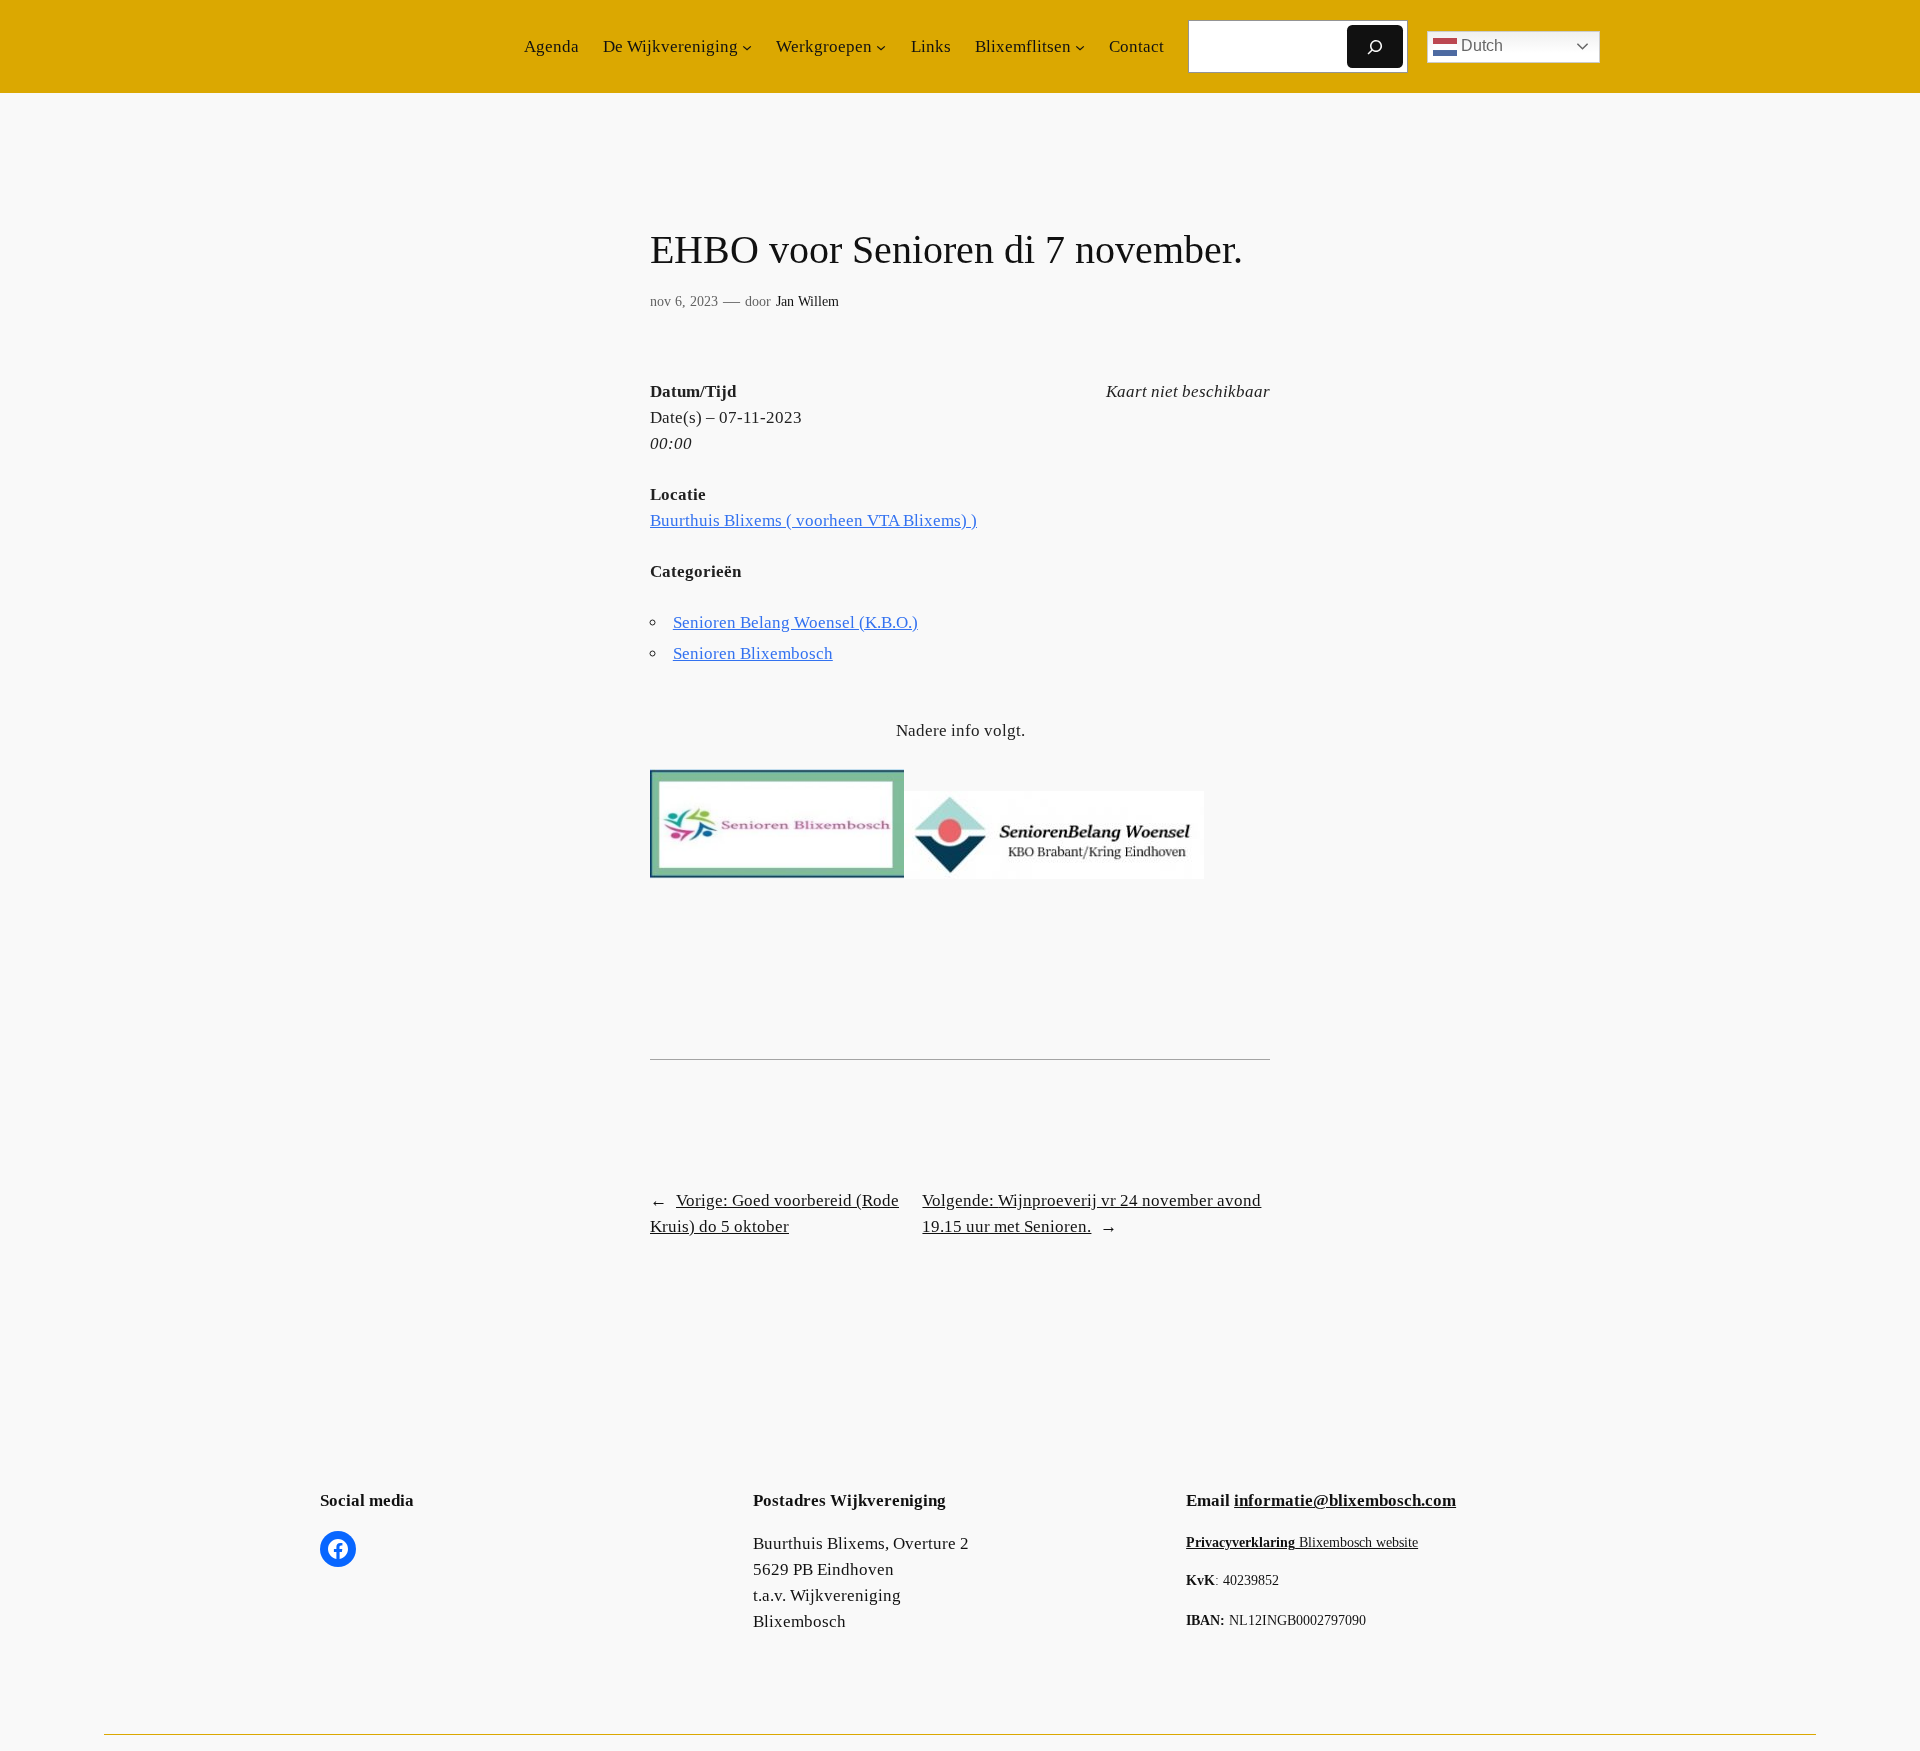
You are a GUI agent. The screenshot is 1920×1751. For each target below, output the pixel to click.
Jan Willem (807, 301)
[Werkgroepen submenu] (881, 47)
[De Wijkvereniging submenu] (747, 47)
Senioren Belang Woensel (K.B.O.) (795, 622)
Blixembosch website (1302, 1542)
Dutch (1480, 45)
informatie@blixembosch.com (1345, 1500)
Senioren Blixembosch (753, 653)
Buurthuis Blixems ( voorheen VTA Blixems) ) (813, 520)
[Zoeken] (1375, 46)
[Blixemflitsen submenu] (1080, 47)
